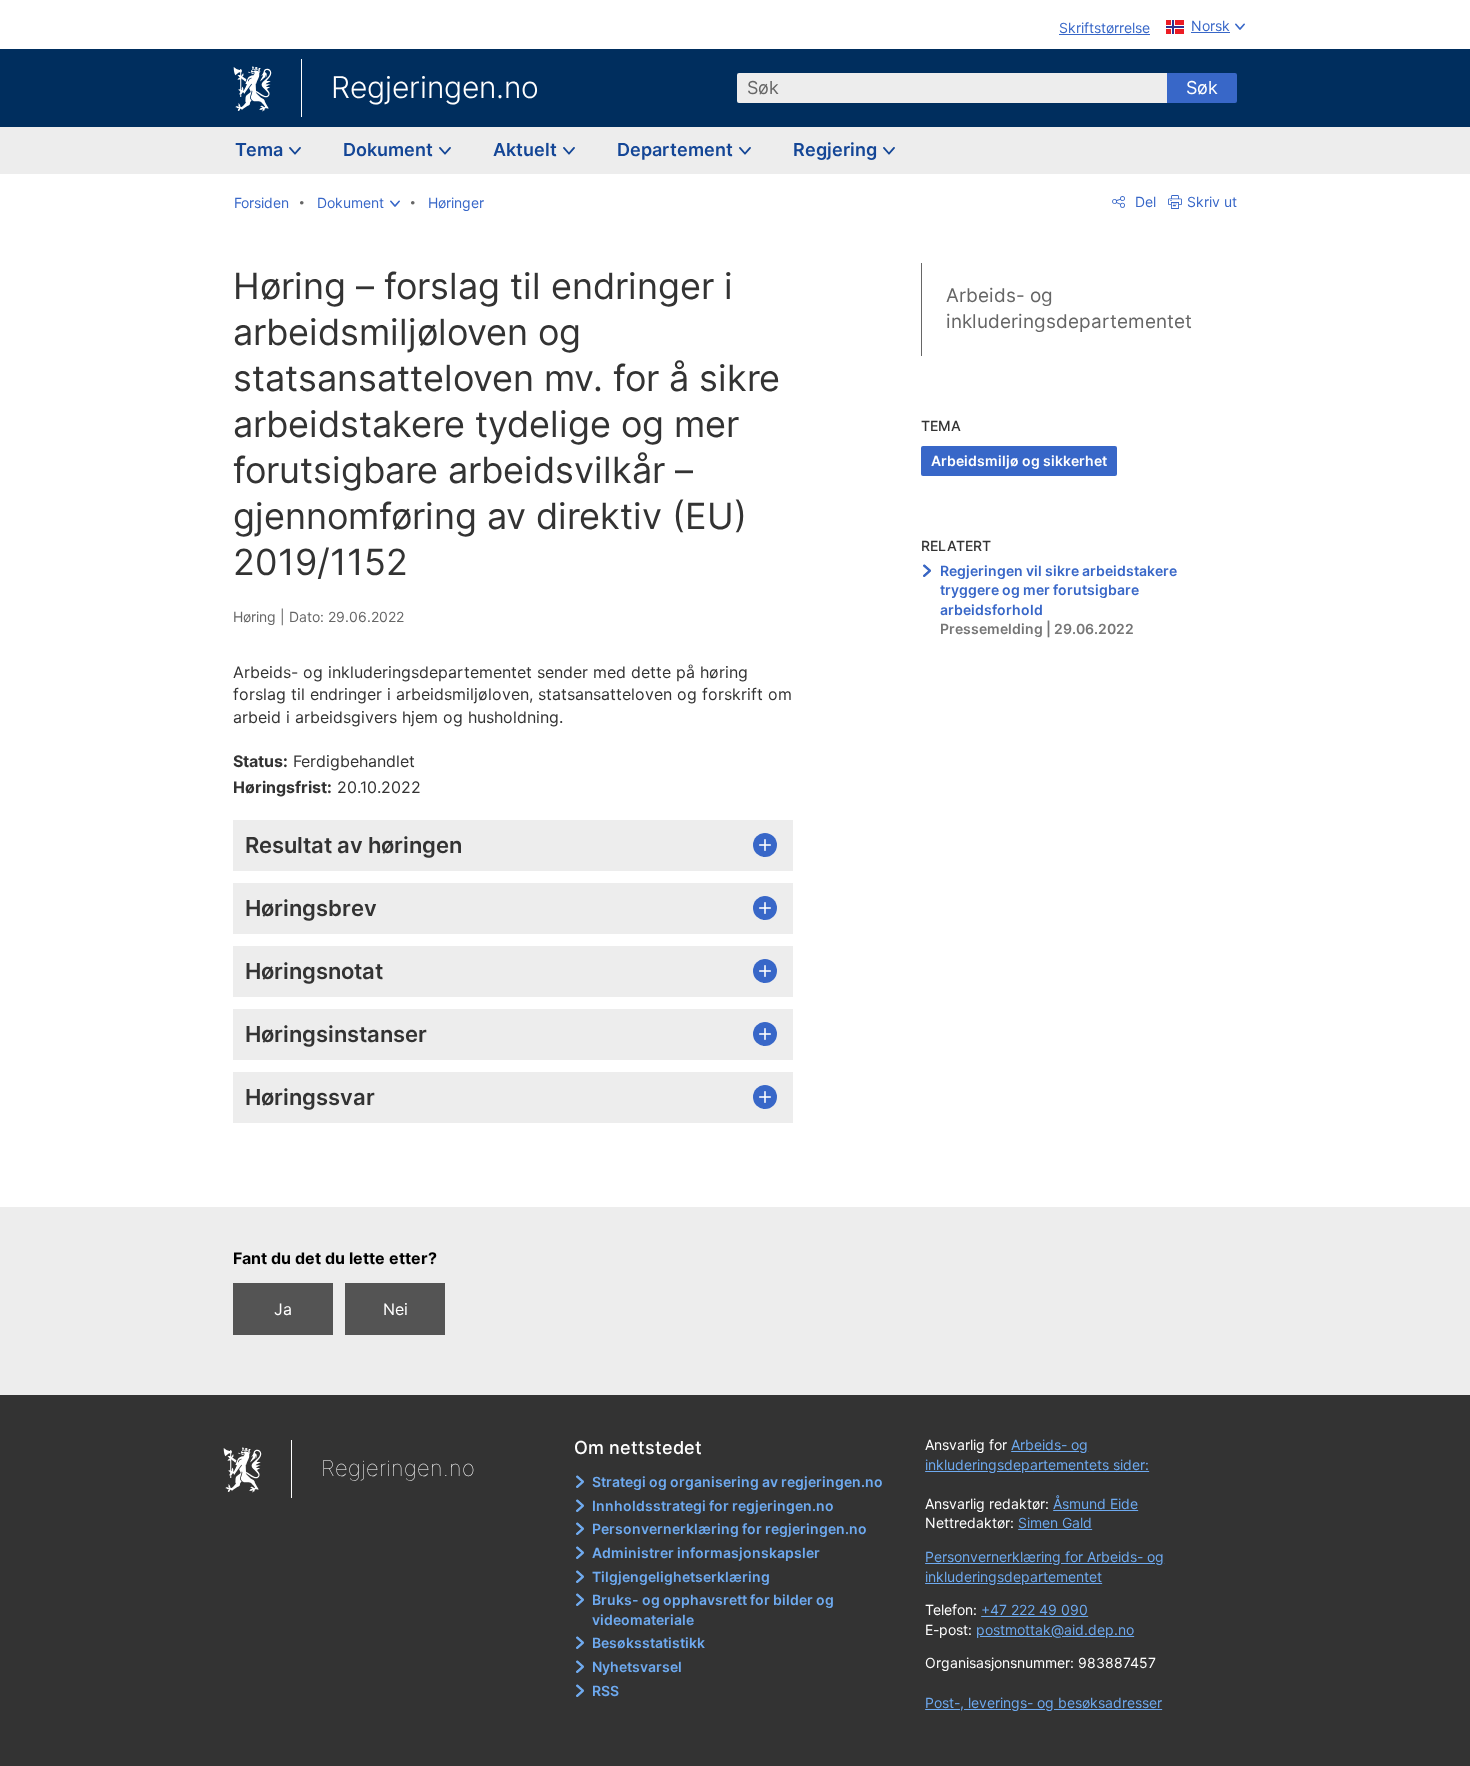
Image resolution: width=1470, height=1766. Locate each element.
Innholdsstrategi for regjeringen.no (713, 1505)
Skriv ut (1212, 201)
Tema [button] (261, 149)
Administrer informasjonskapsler (706, 1552)
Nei (395, 1309)
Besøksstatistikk (648, 1642)
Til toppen (523, 1178)
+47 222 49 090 (1034, 1609)
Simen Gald (1055, 1522)
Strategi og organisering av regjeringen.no (737, 1481)
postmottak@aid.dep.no (1055, 1629)
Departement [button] (677, 149)
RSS (605, 1690)
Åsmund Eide (1095, 1503)
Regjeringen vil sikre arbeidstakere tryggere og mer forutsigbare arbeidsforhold (1058, 590)
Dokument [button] (390, 149)
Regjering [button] (837, 149)
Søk (1202, 87)
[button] (358, 203)
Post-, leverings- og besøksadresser (1043, 1702)
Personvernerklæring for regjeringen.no (729, 1528)
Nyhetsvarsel (637, 1666)
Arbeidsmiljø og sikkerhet (1019, 460)
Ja (283, 1309)
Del (1143, 201)
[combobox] (952, 88)
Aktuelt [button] (527, 149)
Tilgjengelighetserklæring (681, 1576)
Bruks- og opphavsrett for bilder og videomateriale (713, 1609)
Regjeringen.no (435, 87)
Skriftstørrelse (1104, 27)
